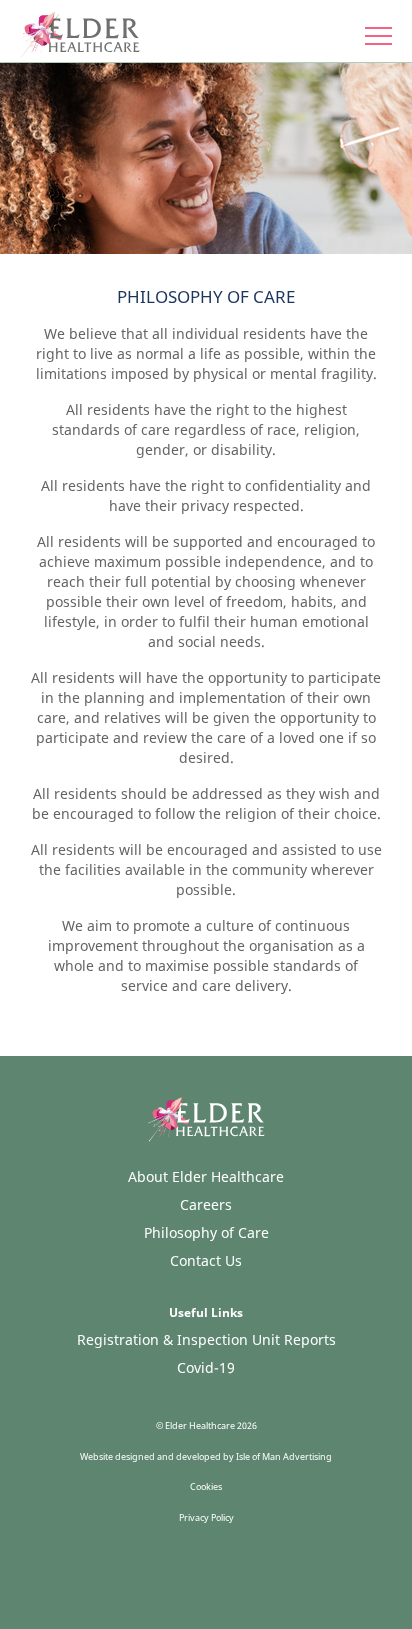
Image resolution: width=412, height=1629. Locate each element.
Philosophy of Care (206, 1232)
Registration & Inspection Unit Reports (206, 1339)
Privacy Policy (206, 1517)
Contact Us (206, 1260)
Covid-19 (206, 1367)
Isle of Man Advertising (284, 1456)
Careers (206, 1204)
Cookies (206, 1486)
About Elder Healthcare (206, 1176)
